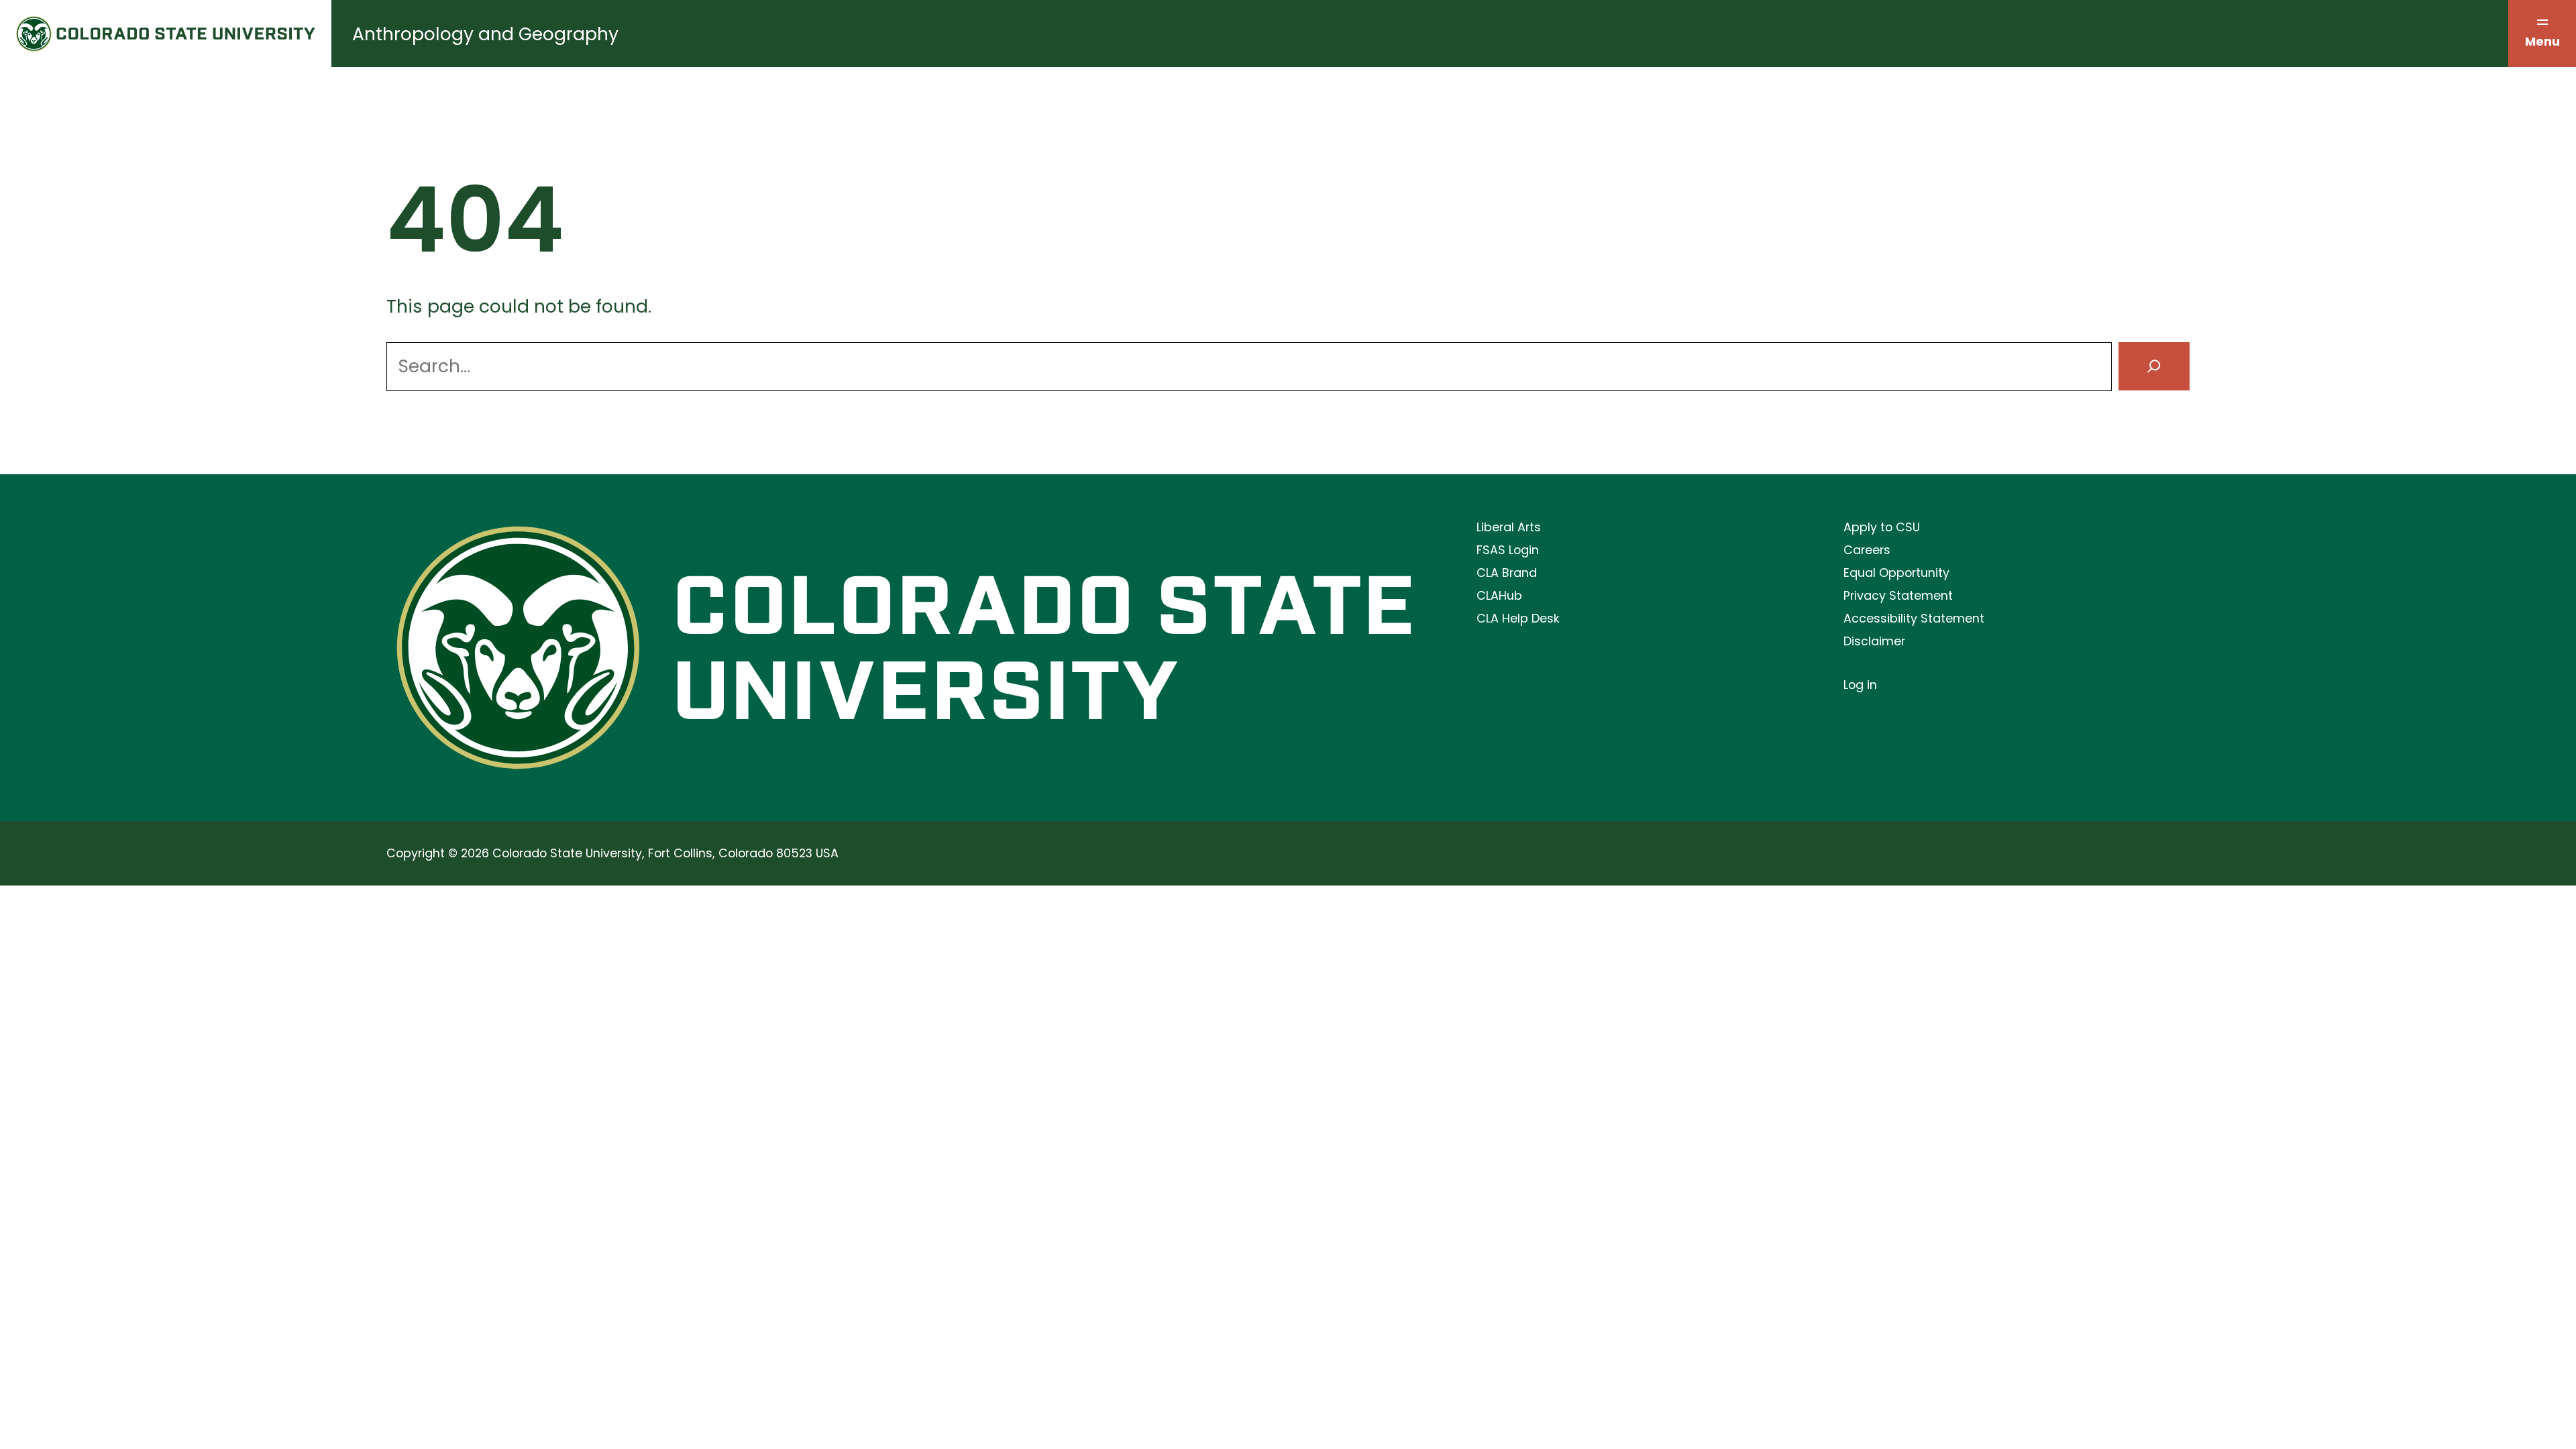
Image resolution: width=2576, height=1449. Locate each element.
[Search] (2154, 367)
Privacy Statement (1898, 595)
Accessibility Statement (1914, 618)
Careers (1867, 550)
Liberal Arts (1509, 527)
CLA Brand (1507, 573)
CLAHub (1499, 595)
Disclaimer (1874, 641)
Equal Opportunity (1896, 573)
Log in (1860, 685)
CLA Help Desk (1518, 618)
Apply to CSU (1882, 527)
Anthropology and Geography (485, 34)
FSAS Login (1508, 550)
